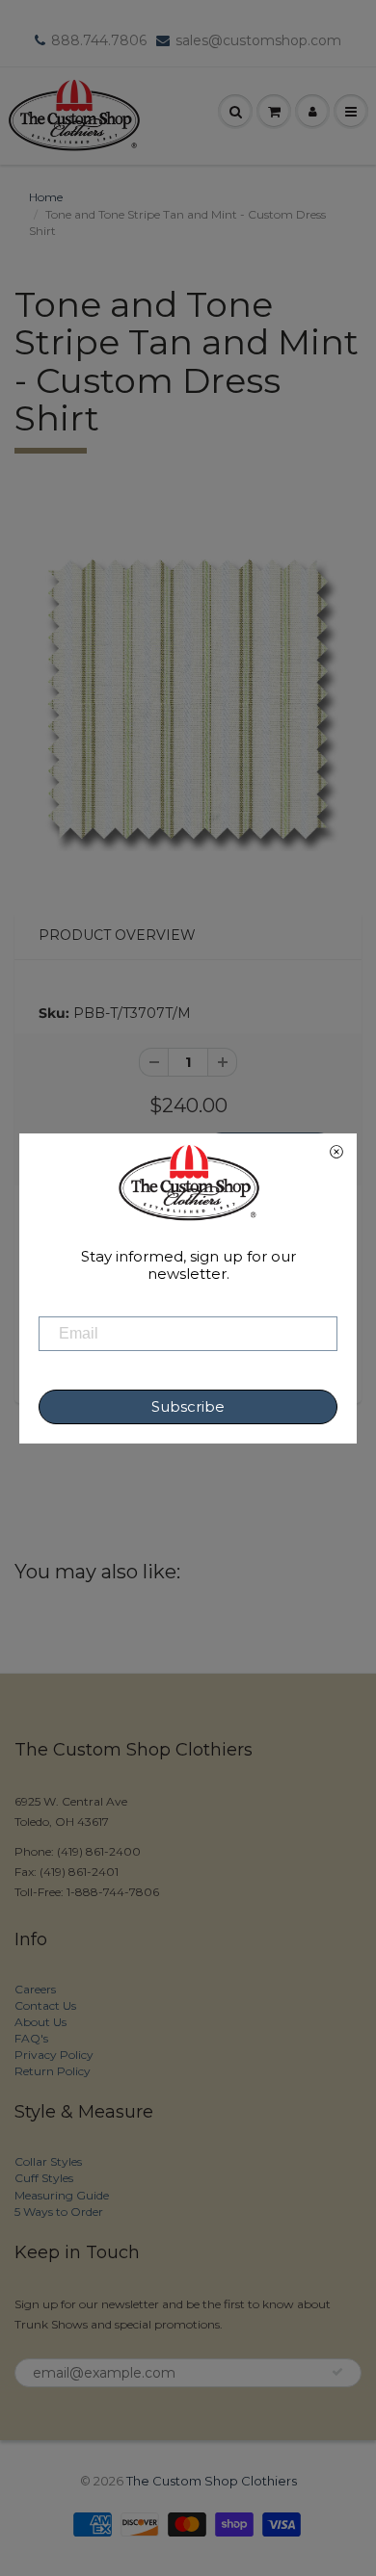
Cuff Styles (44, 2178)
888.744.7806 (99, 40)
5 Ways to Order (59, 2212)
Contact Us (45, 2005)
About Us (40, 2022)
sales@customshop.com (258, 40)
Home (46, 197)
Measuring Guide (62, 2195)
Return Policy (53, 2071)
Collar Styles (48, 2161)
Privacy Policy (54, 2055)
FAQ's (31, 2038)
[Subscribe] (337, 2372)
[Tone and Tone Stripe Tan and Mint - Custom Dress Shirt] (188, 699)
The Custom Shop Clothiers (212, 2481)
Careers (35, 1989)
